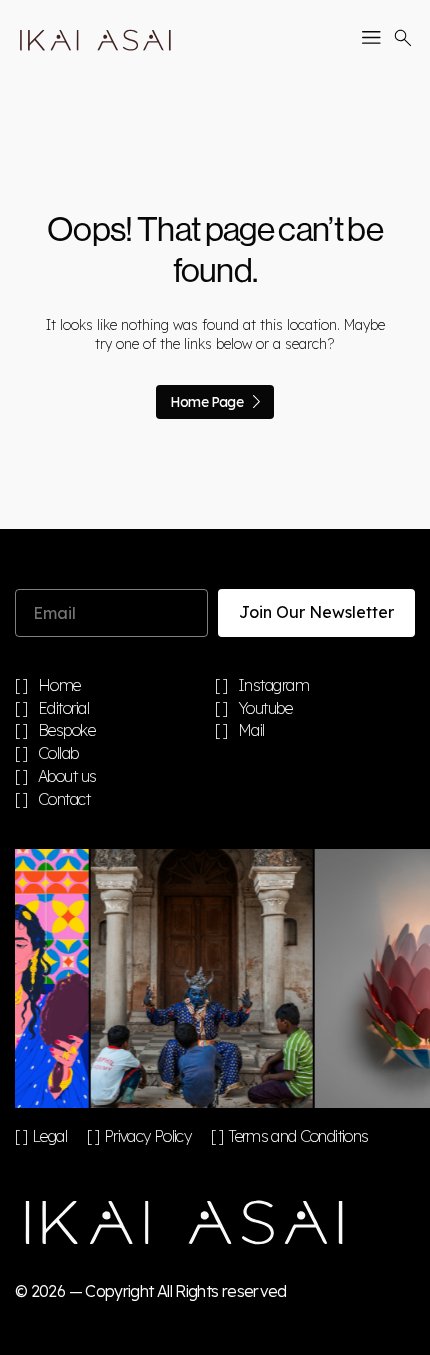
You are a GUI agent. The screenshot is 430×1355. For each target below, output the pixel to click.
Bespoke (67, 731)
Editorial (64, 709)
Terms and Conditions (298, 1136)
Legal (49, 1136)
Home (59, 686)
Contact (64, 800)
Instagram (274, 686)
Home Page (206, 402)
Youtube (265, 709)
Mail (251, 731)
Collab (58, 754)
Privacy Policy (147, 1136)
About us (67, 777)
